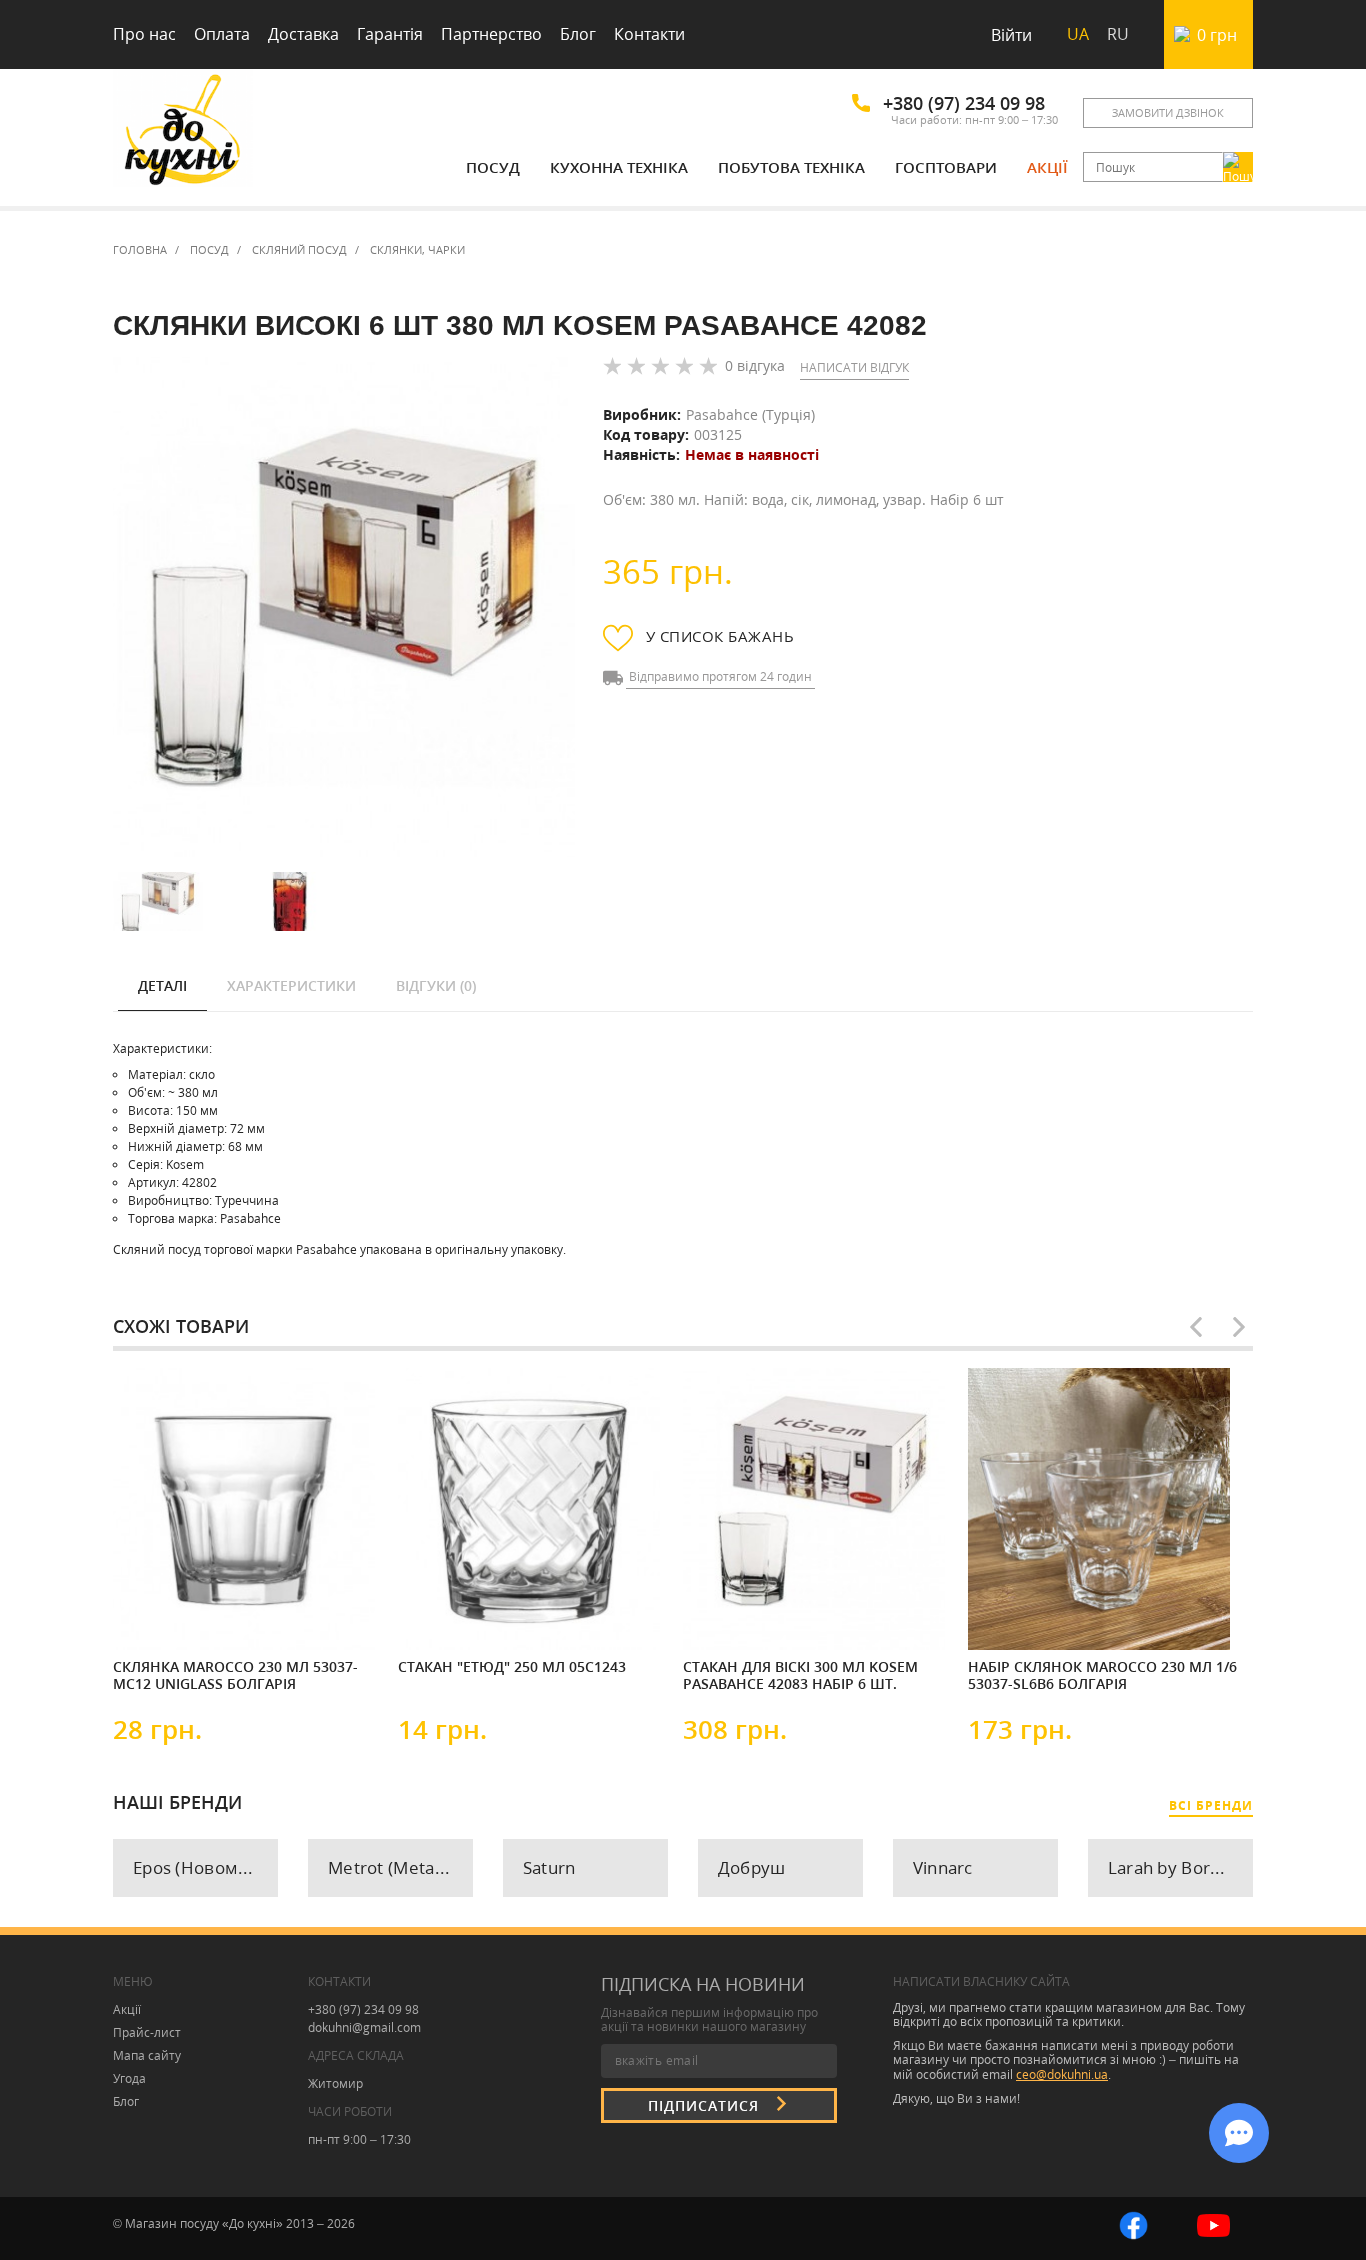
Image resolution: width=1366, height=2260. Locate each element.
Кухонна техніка (619, 167)
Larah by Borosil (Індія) (1180, 1867)
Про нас (144, 34)
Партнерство (491, 34)
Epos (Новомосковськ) (205, 1867)
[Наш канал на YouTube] (1213, 2223)
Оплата (222, 34)
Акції (1047, 167)
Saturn (549, 1867)
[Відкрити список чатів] (1239, 2133)
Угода (129, 2078)
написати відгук (854, 367)
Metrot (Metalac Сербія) (400, 1867)
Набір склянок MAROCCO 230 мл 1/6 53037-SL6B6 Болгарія (1102, 1675)
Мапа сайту (147, 2055)
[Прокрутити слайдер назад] (1196, 1327)
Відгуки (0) (436, 985)
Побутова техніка (791, 167)
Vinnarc (943, 1867)
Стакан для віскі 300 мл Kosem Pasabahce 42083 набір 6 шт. (800, 1675)
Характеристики (291, 985)
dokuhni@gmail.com (364, 2027)
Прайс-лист (147, 2032)
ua (1078, 34)
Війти (1011, 35)
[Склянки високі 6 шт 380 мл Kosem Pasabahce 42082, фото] (344, 607)
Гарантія (390, 34)
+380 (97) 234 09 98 (964, 103)
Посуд (493, 167)
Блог (578, 34)
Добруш (752, 1867)
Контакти (649, 34)
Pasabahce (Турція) (750, 414)
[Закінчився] (458, 1618)
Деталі (162, 985)
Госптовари (946, 167)
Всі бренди (1211, 1805)
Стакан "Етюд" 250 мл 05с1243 (512, 1667)
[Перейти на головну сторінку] (183, 132)
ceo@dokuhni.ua (1062, 2074)
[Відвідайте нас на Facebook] (1133, 2223)
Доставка (303, 34)
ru (1118, 34)
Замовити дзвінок (1168, 112)
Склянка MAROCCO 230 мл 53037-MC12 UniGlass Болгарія (235, 1675)
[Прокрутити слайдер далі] (1239, 1327)
